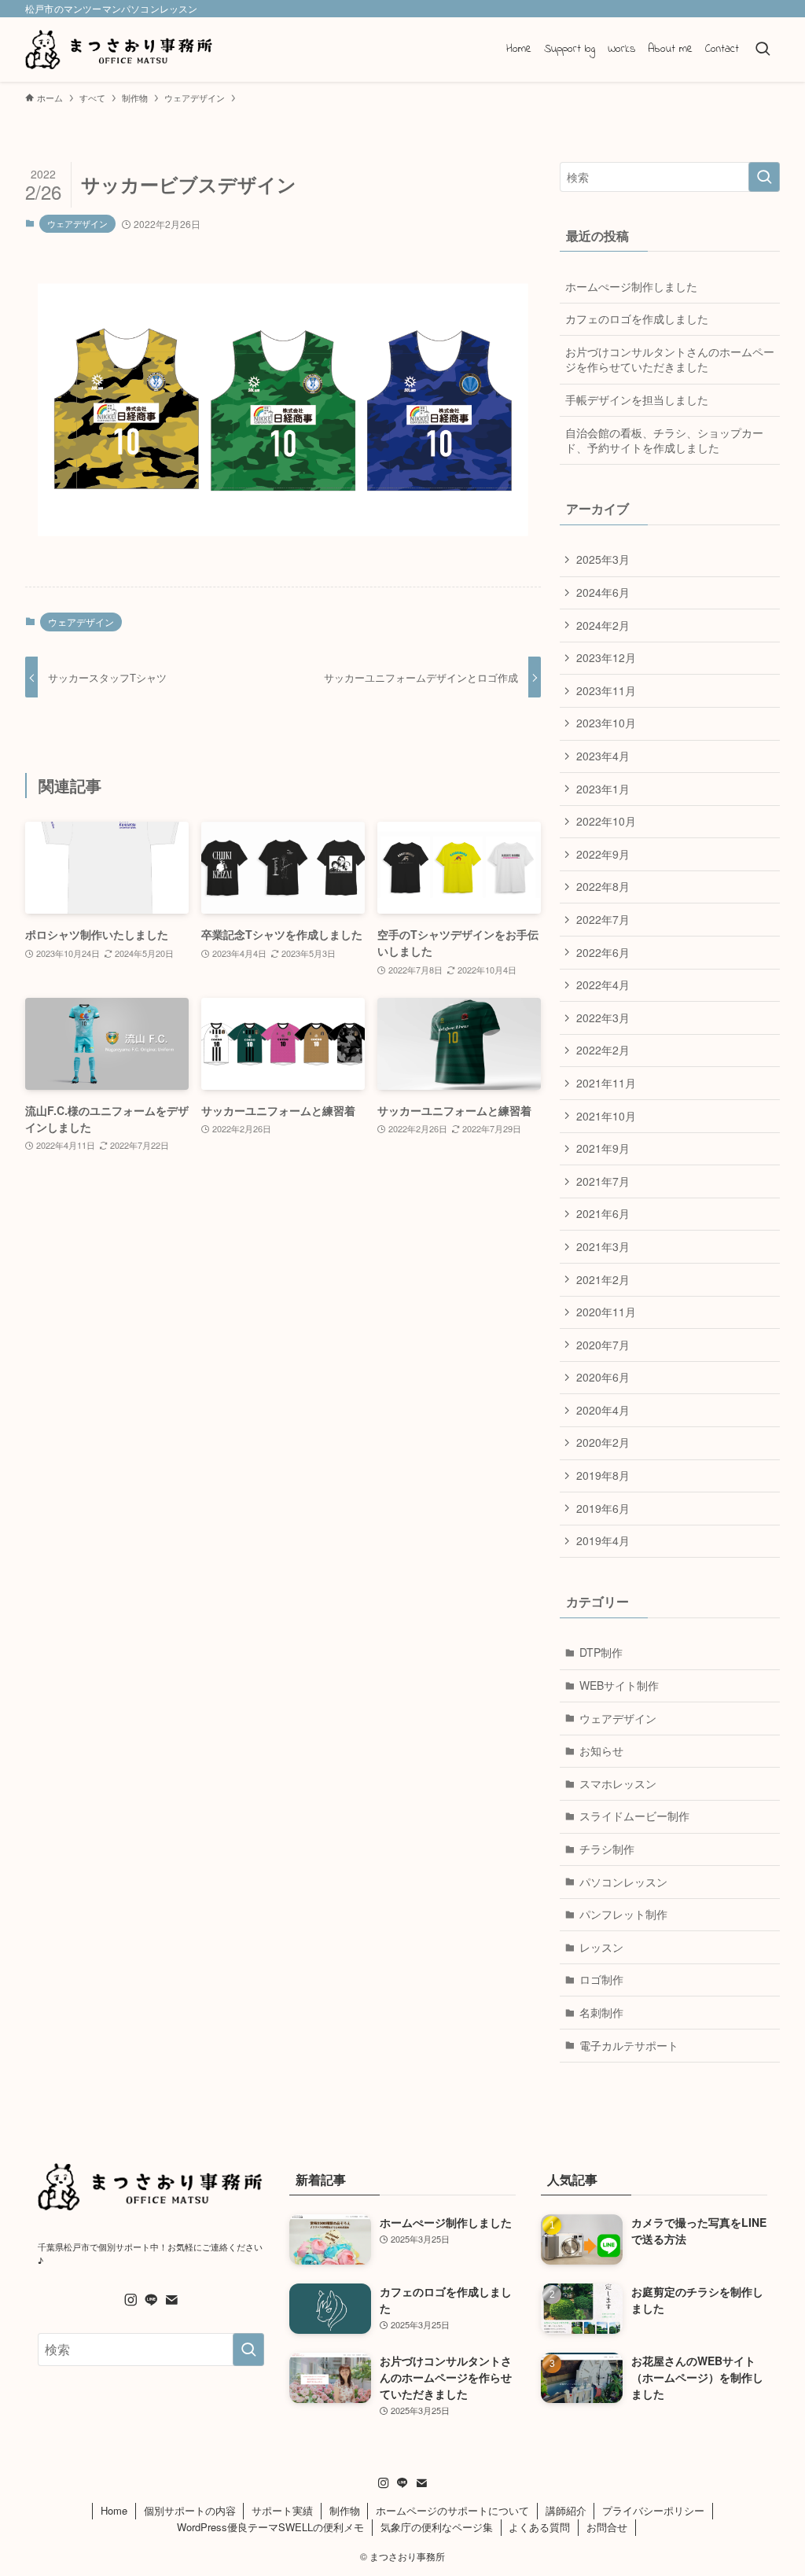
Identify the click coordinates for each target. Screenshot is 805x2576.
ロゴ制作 (601, 1979)
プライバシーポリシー (653, 2510)
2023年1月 (603, 789)
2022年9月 (603, 854)
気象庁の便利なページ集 (437, 2527)
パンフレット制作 (623, 1914)
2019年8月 (603, 1475)
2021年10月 (606, 1116)
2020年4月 (603, 1410)
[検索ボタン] (763, 50)
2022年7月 (603, 919)
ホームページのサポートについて (452, 2510)
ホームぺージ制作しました (631, 286)
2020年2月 (603, 1442)
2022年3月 (603, 1018)
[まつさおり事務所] (119, 50)
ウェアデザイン (77, 223)
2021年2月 (603, 1279)
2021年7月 (603, 1181)
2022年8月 (603, 886)
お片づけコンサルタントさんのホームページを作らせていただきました (670, 359)
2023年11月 (606, 690)
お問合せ (607, 2527)
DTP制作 (601, 1652)
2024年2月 (603, 625)
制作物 (345, 2510)
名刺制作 (601, 2012)
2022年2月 (603, 1050)
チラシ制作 (607, 1849)
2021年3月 (603, 1246)
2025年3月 (603, 559)
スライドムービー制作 (634, 1816)
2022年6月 (603, 952)
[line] (151, 2300)
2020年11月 (606, 1312)
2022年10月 (606, 821)
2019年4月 (603, 1540)
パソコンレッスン (623, 1882)
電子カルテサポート (629, 2045)
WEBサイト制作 (619, 1685)
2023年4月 (603, 756)
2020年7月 (603, 1345)
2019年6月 (603, 1508)
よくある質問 (539, 2527)
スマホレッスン (618, 1783)
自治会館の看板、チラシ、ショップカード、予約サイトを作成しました (664, 440)
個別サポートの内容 (190, 2510)
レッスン (601, 1947)
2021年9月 (603, 1148)
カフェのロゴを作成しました (637, 318)
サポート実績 (282, 2510)
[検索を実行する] (764, 177)
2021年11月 (606, 1083)
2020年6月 (603, 1377)
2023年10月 (606, 723)
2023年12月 (606, 657)
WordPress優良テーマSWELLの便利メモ (270, 2527)
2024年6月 (603, 592)
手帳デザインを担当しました (637, 399)
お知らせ (601, 1750)
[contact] (171, 2300)
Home (114, 2510)
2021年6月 (603, 1213)
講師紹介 (566, 2510)
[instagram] (130, 2300)
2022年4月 (603, 984)
